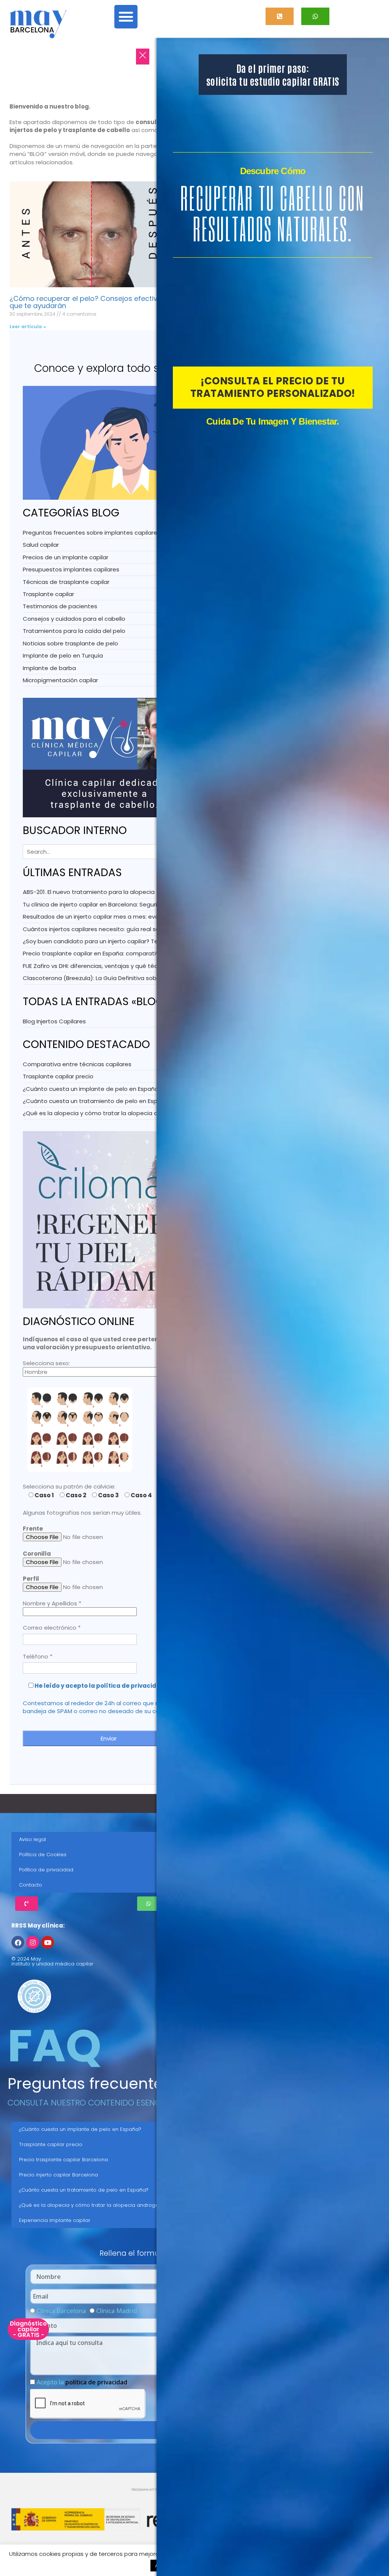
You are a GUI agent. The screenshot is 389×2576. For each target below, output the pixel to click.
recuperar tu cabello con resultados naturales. (273, 213)
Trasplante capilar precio (58, 1076)
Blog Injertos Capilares (54, 1021)
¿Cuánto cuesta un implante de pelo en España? (92, 1089)
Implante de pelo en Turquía (63, 655)
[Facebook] (18, 1942)
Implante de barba (49, 668)
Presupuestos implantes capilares (71, 569)
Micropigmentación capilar (60, 680)
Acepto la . (83, 2382)
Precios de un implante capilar (66, 557)
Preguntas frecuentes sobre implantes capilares (92, 533)
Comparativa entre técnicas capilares (77, 1064)
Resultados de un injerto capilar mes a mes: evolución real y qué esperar (125, 917)
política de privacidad (96, 2382)
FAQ (55, 2046)
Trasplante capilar (48, 594)
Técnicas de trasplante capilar (66, 582)
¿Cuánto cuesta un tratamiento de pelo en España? (97, 1101)
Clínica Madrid (117, 2311)
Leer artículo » (28, 327)
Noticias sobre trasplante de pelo (70, 643)
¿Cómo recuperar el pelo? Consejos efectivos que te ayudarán (88, 302)
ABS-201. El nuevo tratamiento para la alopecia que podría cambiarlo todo (128, 892)
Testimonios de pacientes (60, 606)
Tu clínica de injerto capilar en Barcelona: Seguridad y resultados (114, 904)
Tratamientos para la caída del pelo (74, 631)
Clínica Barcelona (61, 2311)
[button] (126, 17)
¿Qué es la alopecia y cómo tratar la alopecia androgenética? (111, 1113)
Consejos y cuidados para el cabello (74, 619)
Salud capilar (41, 545)
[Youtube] (47, 1942)
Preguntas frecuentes (89, 2083)
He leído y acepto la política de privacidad (100, 1686)
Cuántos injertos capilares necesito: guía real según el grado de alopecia (127, 929)
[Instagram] (33, 1942)
